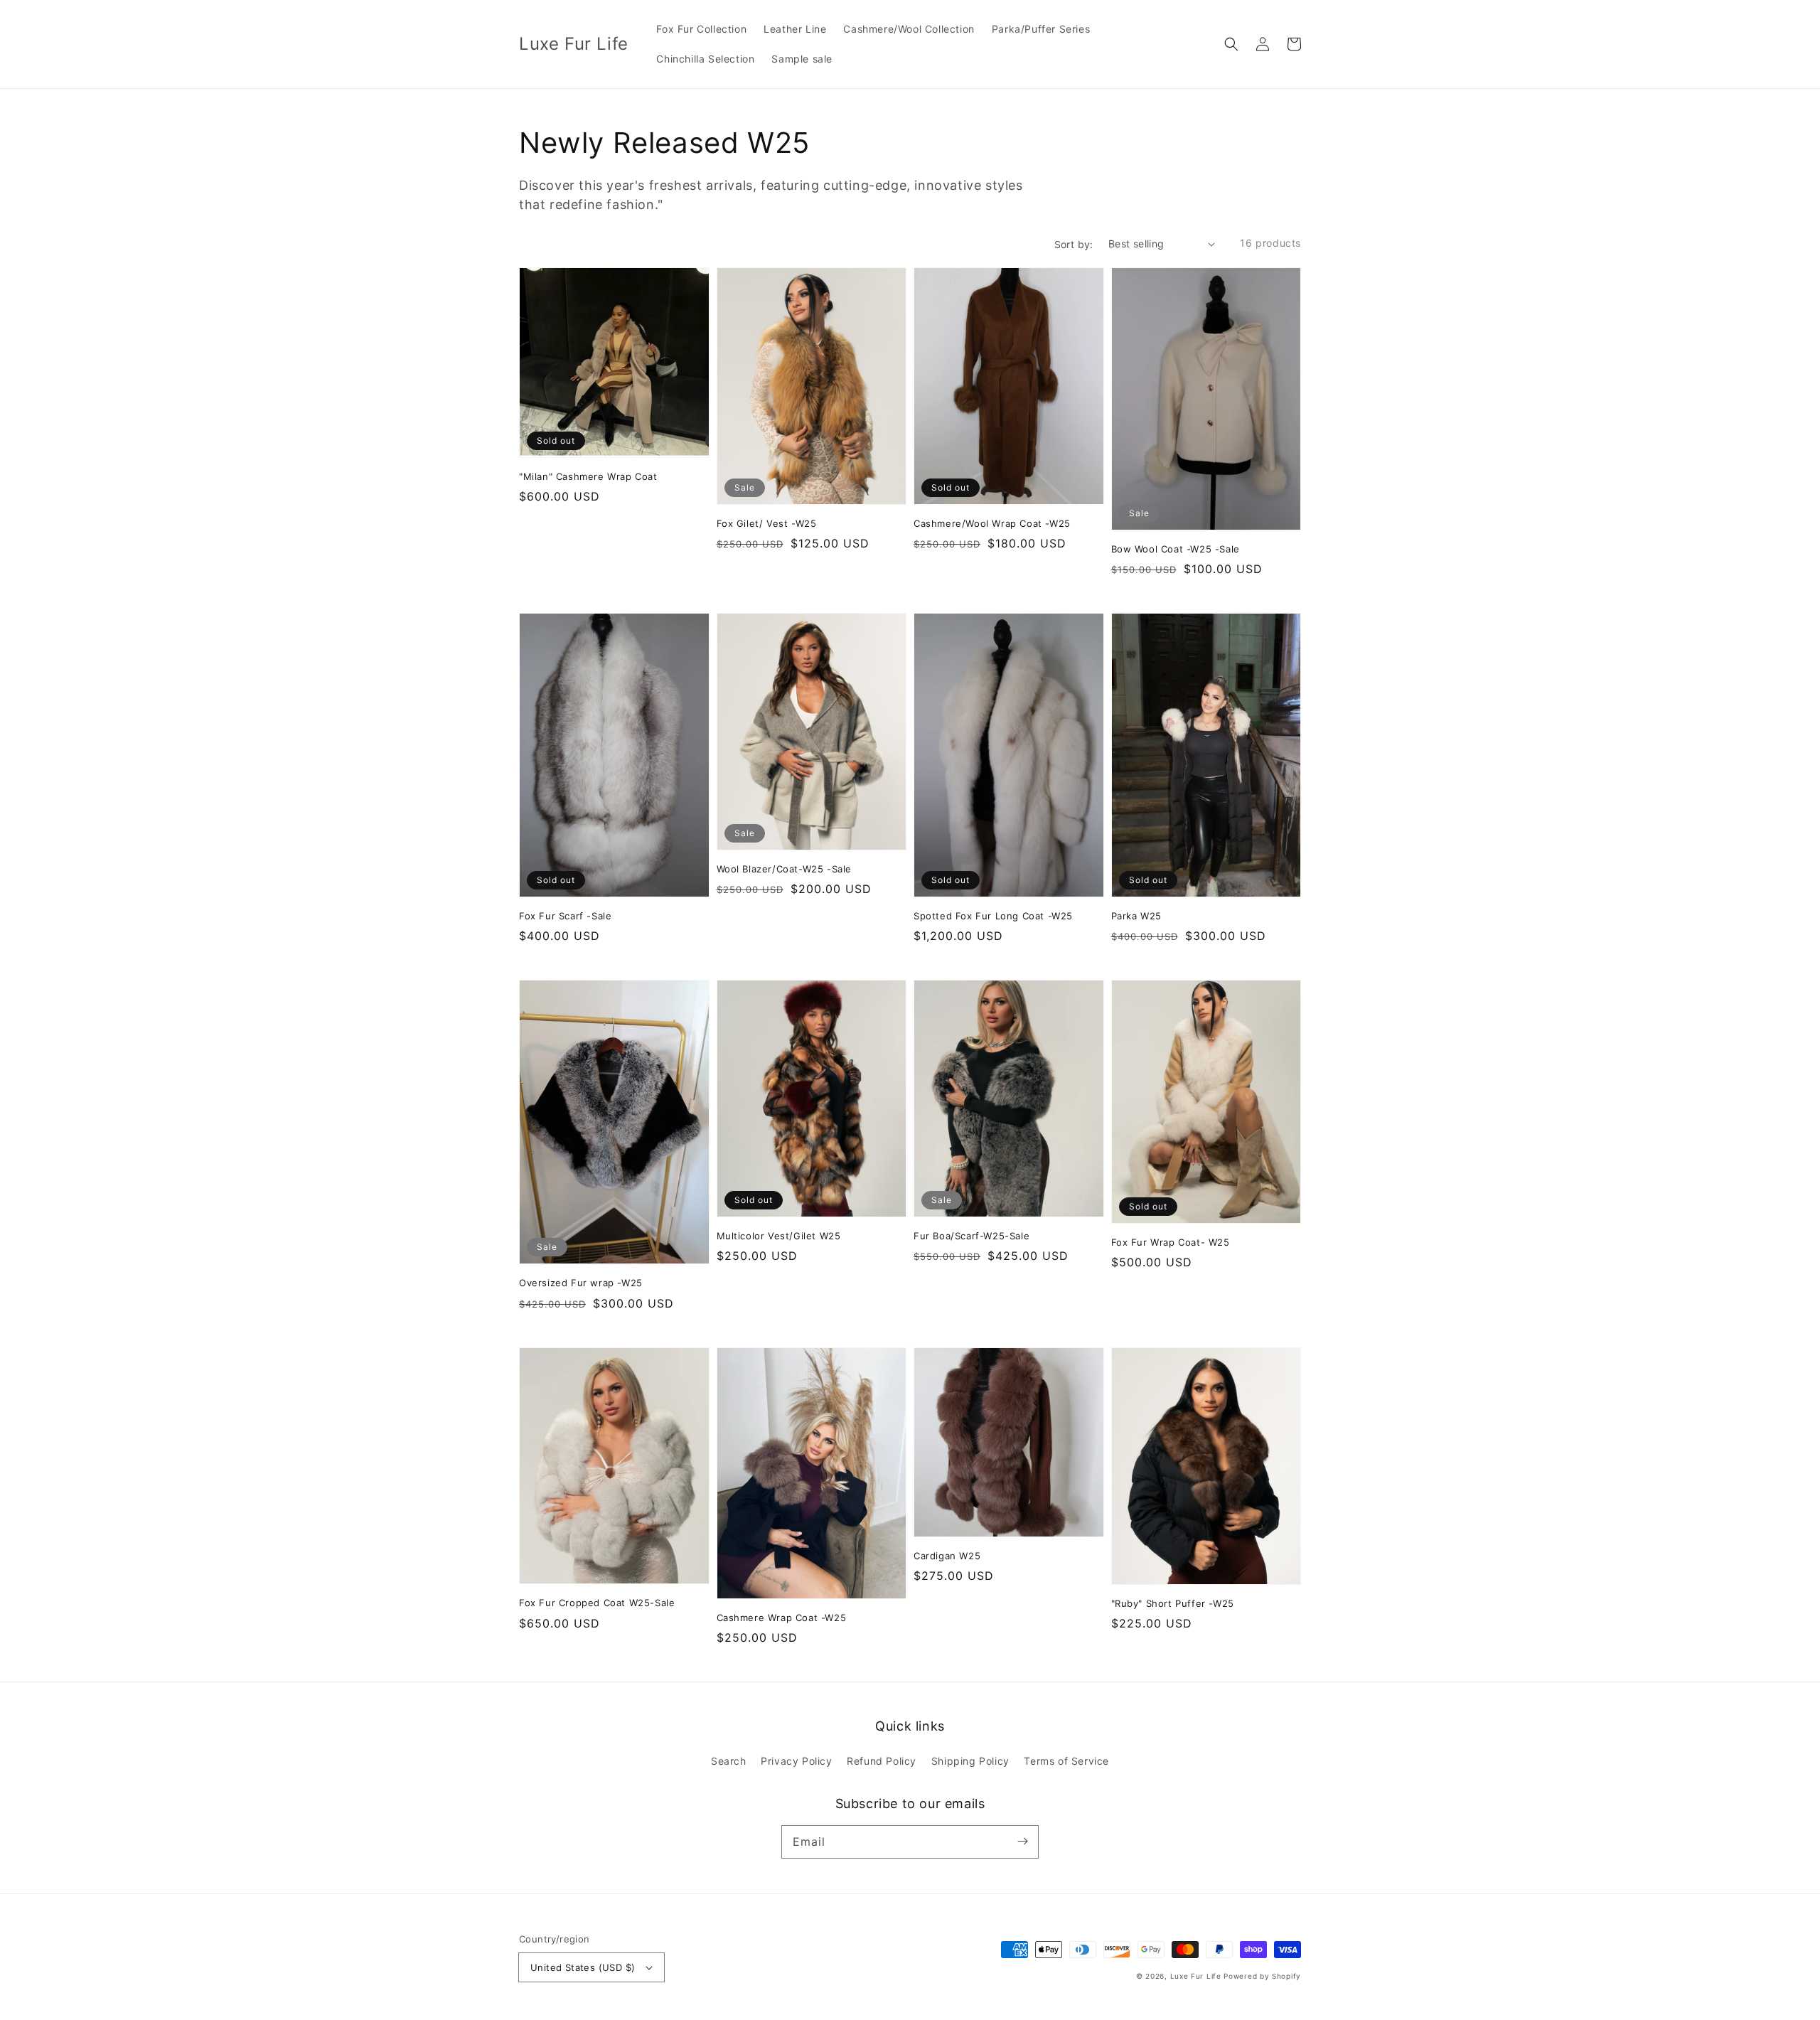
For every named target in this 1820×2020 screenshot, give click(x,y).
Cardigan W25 (947, 1556)
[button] (1231, 44)
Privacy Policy (796, 1761)
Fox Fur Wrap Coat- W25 (1171, 1242)
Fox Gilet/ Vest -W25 (767, 523)
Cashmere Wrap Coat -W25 (782, 1618)
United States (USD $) (583, 1967)
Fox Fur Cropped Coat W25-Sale (597, 1603)
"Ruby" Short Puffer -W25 (1173, 1603)
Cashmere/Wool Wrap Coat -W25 (992, 523)
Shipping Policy (970, 1761)
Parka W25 (1136, 916)
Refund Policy (882, 1761)
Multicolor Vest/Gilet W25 (779, 1236)
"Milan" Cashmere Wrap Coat (588, 476)
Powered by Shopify (1262, 1976)
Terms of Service (1066, 1761)
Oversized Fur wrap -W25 (581, 1283)
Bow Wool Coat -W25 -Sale (1176, 549)
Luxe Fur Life (1196, 1976)
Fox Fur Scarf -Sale (565, 916)
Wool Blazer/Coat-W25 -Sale (785, 869)
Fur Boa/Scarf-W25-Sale (971, 1236)
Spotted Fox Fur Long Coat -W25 (993, 916)
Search (729, 1761)
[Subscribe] (1022, 1842)
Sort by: (1074, 244)
